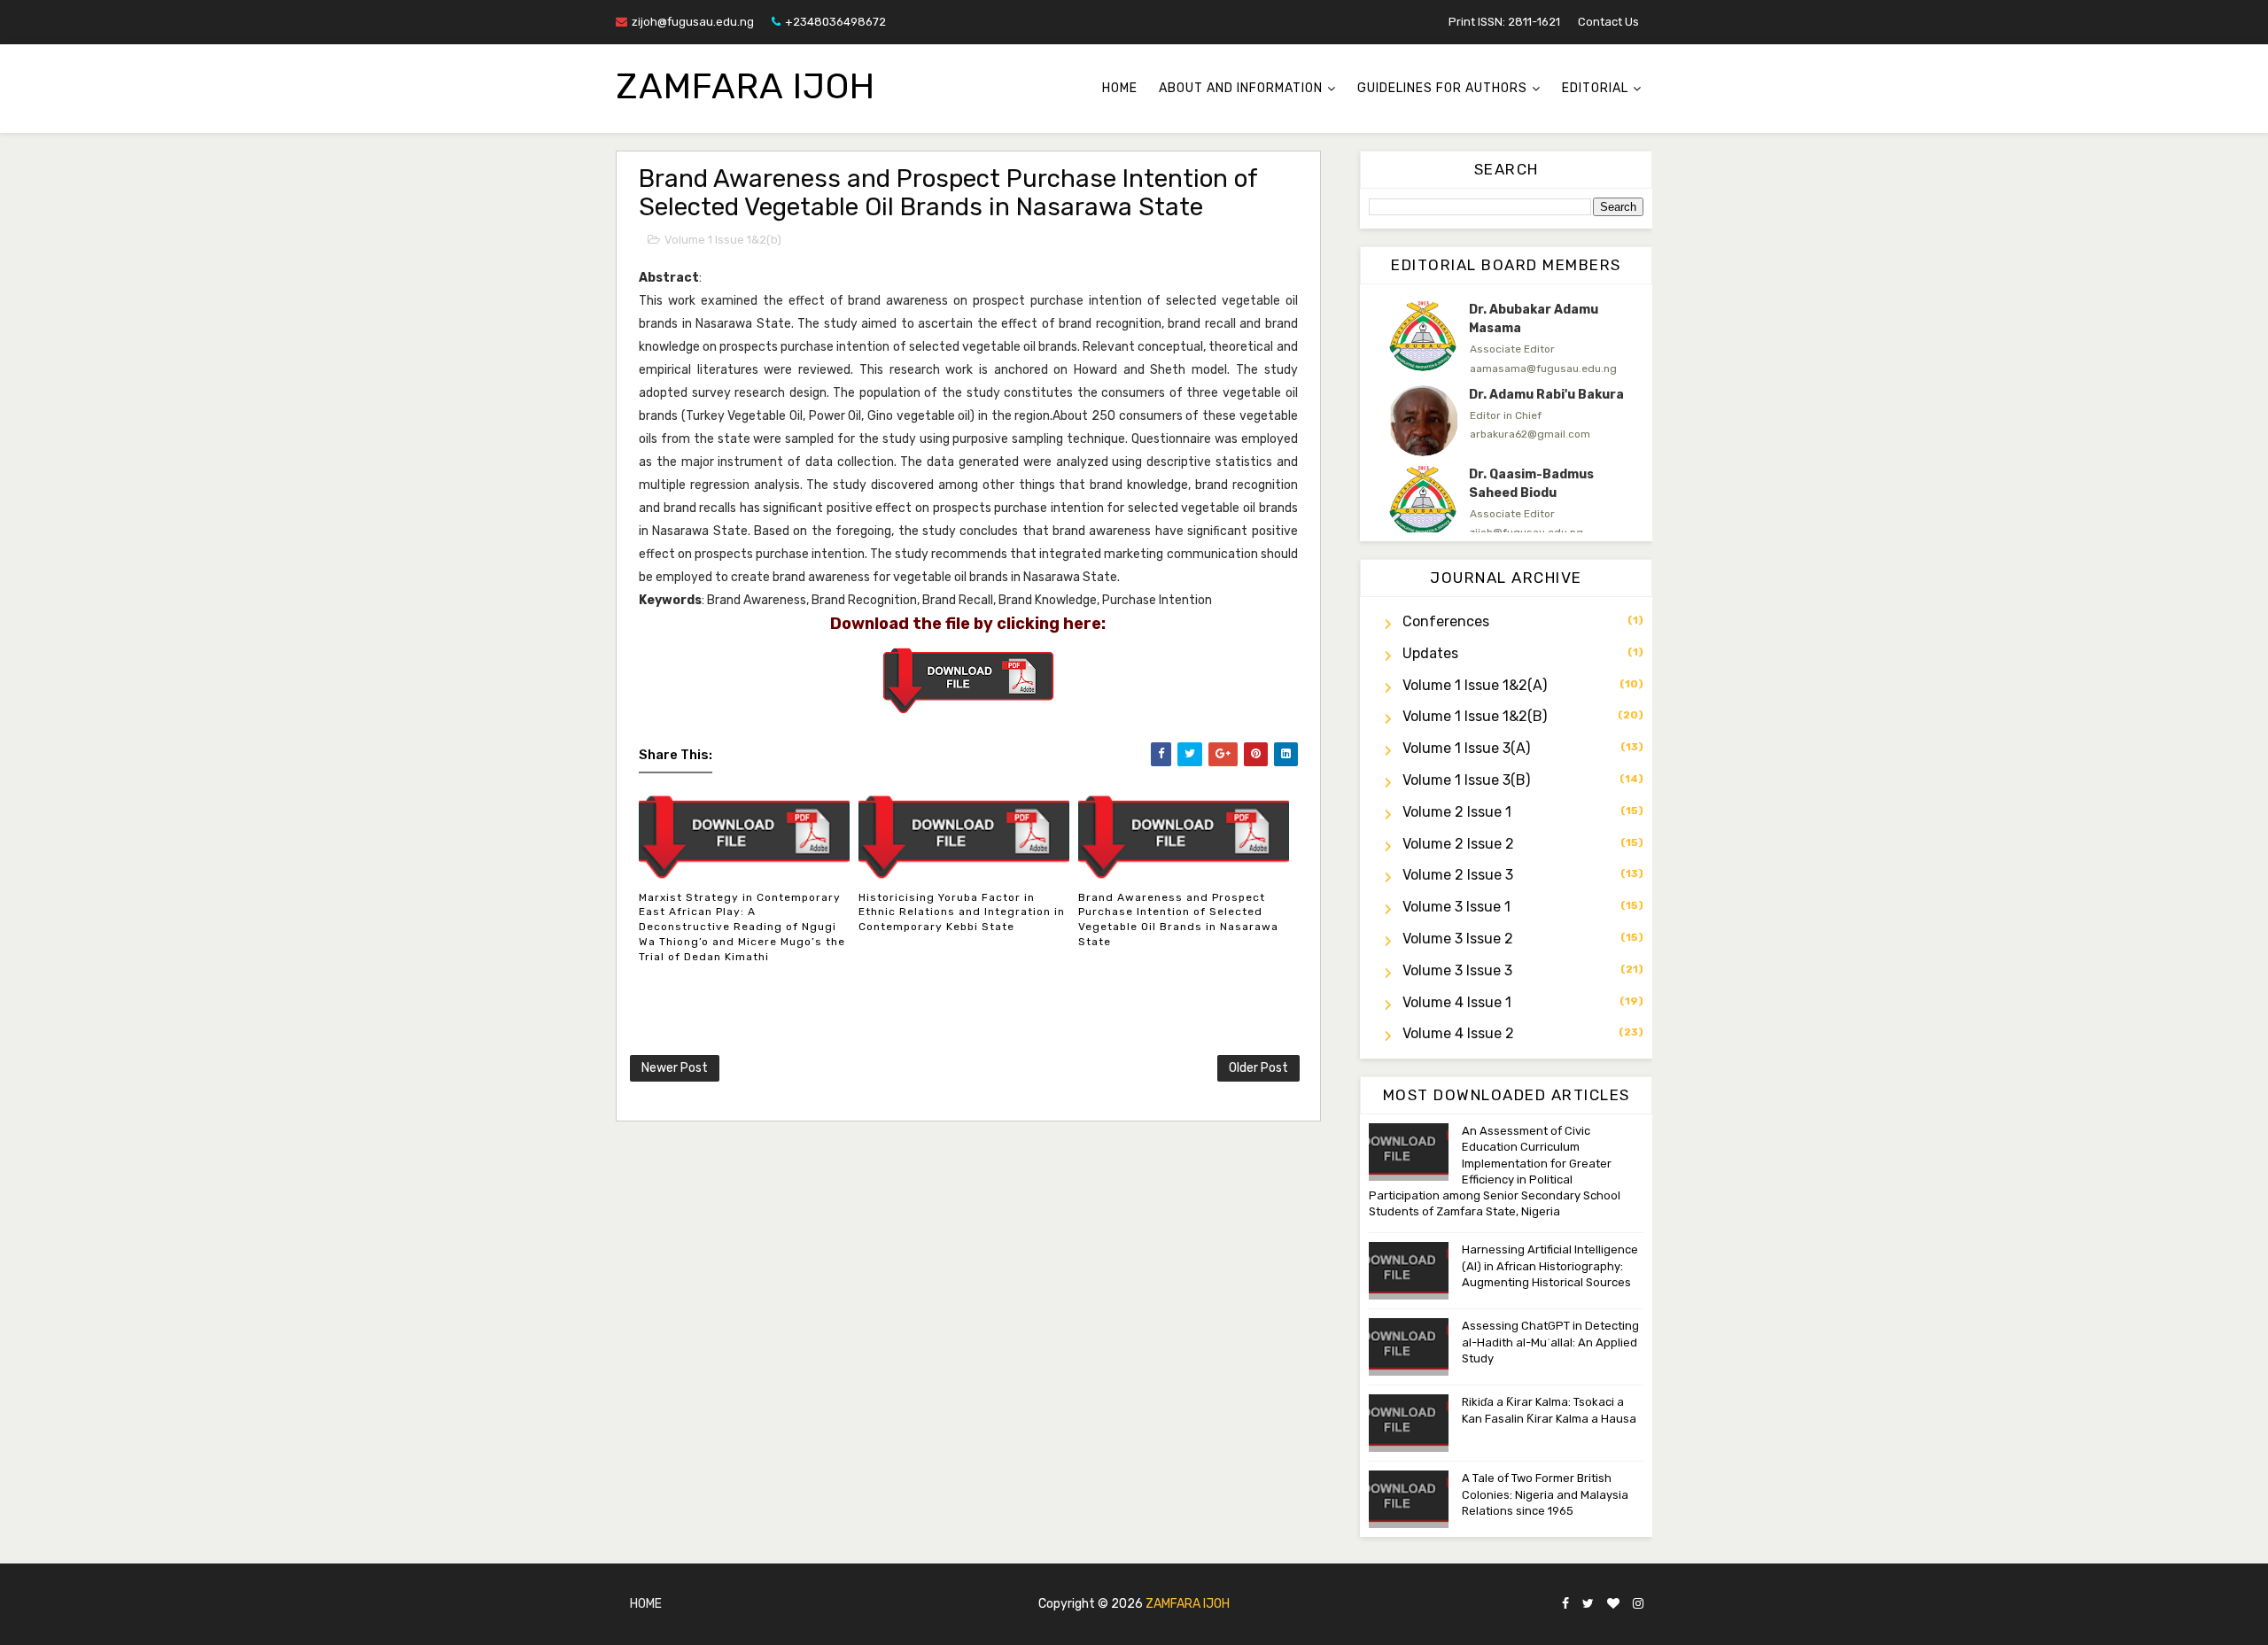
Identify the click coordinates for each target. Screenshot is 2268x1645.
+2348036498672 (835, 22)
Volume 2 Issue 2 (1458, 844)
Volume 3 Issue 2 (1458, 939)
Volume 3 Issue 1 (1456, 907)
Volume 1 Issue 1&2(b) (723, 240)
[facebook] (1565, 1605)
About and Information (1241, 88)
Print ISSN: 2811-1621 (1504, 22)
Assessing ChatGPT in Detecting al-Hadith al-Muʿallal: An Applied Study (1550, 1342)
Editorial (1595, 88)
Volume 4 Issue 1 (1457, 1002)
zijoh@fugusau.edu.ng (693, 22)
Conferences (1446, 621)
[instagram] (1638, 1605)
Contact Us (1608, 22)
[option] (1506, 338)
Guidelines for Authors (1442, 88)
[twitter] (1588, 1605)
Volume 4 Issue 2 (1458, 1033)
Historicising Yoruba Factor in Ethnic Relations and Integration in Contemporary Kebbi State (962, 912)
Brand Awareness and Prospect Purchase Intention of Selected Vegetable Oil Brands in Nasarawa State (1178, 919)
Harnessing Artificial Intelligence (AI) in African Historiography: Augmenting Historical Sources (1550, 1265)
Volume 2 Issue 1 (1457, 812)
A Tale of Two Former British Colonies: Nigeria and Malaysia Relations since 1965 (1545, 1494)
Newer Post (675, 1068)
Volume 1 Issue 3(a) (1466, 748)
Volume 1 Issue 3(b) (1466, 780)
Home (1120, 88)
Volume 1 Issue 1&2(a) (1475, 685)
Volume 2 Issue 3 (1458, 875)
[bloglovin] (1613, 1605)
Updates (1430, 653)
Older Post (1258, 1068)
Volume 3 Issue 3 (1457, 970)
